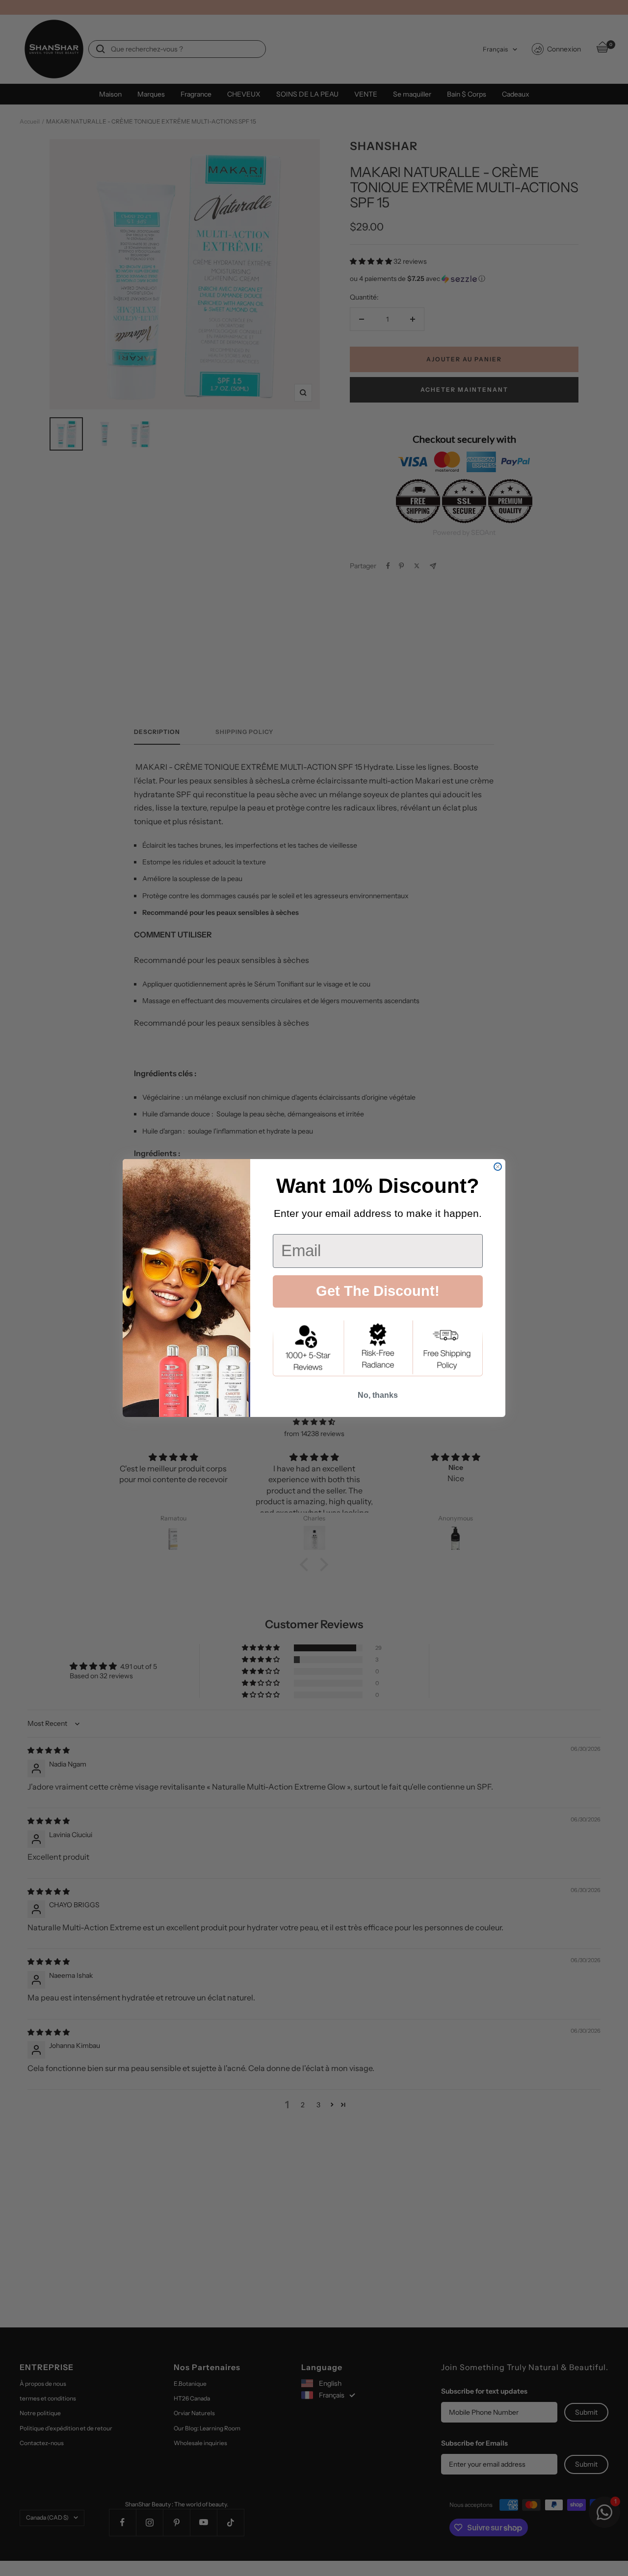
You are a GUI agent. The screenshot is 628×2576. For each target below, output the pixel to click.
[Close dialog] (498, 1167)
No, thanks (378, 1395)
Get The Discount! (378, 1291)
